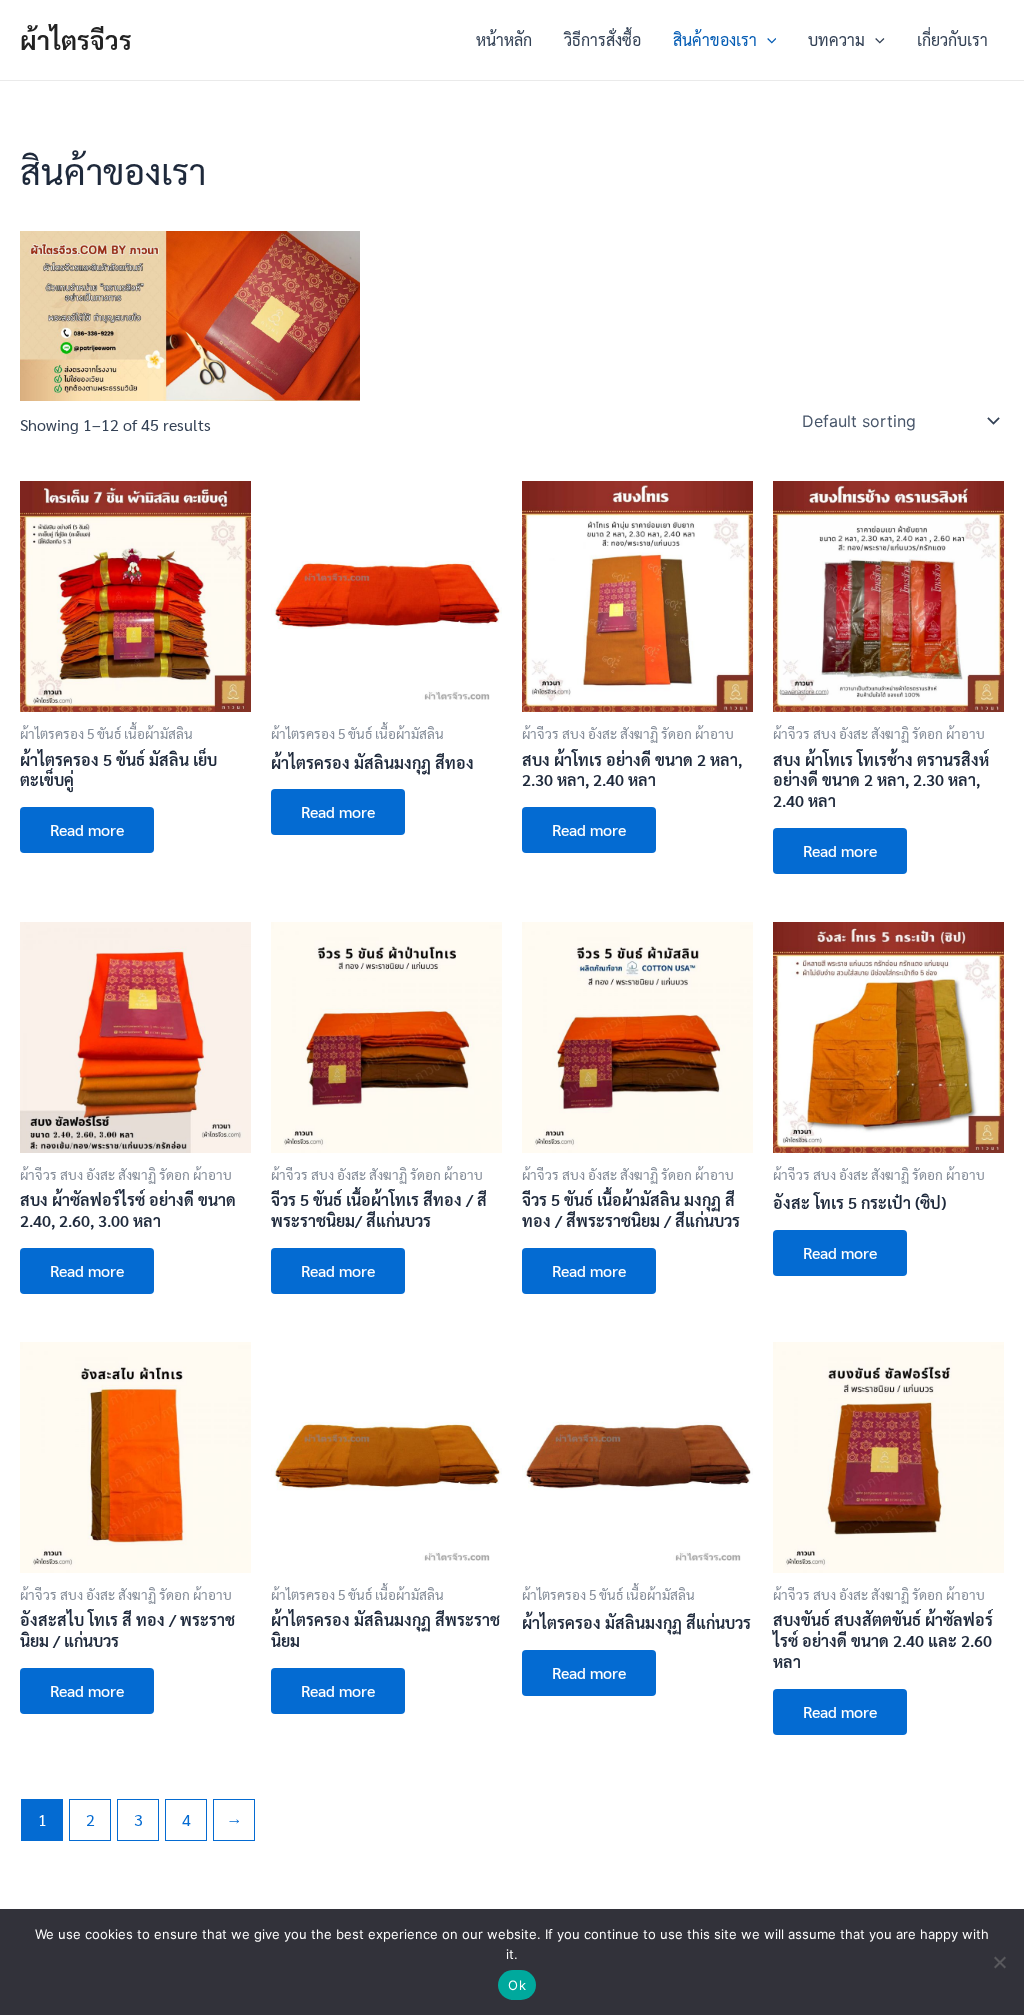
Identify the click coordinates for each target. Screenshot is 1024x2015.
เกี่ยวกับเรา (952, 39)
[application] (767, 40)
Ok (517, 1985)
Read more (87, 829)
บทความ (836, 39)
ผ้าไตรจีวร (76, 39)
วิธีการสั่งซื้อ (602, 39)
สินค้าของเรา (715, 39)
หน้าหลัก (504, 39)
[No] (999, 1962)
